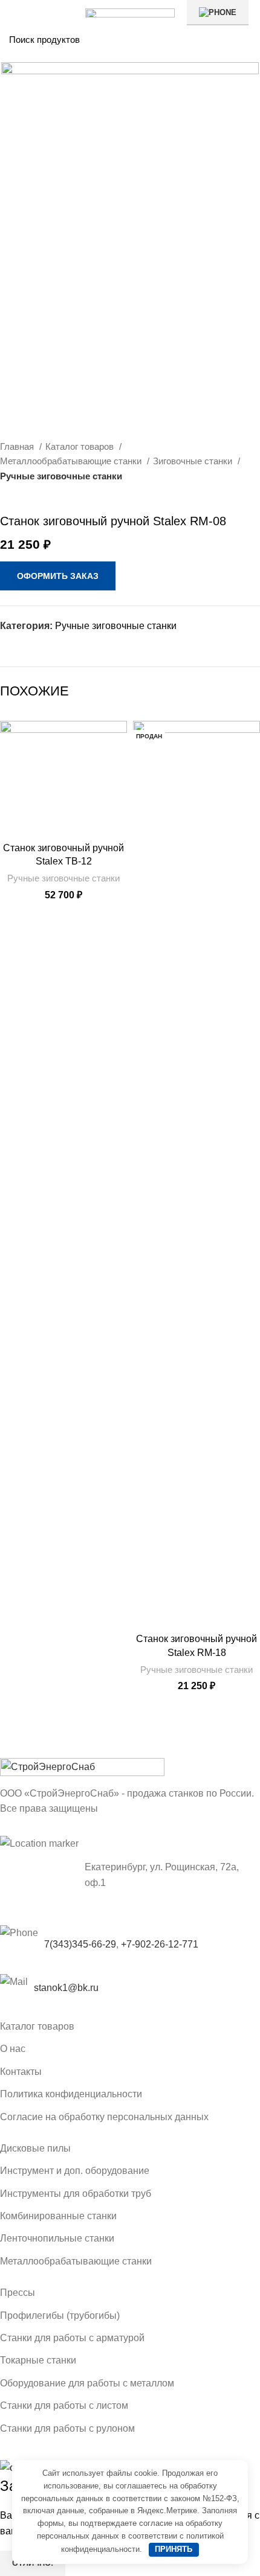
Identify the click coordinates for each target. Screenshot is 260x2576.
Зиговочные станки (194, 461)
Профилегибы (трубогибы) (60, 2316)
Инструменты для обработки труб (76, 2194)
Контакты (21, 2072)
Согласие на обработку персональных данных (104, 2117)
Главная (18, 446)
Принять (174, 2549)
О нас (13, 2049)
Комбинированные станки (58, 2216)
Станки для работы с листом (64, 2405)
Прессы (18, 2293)
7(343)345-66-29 (80, 1944)
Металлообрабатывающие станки (72, 461)
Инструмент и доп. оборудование (75, 2171)
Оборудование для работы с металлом (87, 2383)
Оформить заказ (58, 576)
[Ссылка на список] (130, 1988)
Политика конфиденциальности (71, 2094)
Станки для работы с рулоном (67, 2428)
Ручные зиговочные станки (61, 476)
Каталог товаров (81, 446)
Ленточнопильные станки (57, 2238)
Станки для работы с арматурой (72, 2338)
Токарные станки (38, 2360)
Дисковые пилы (35, 2148)
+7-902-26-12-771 (160, 1944)
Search (244, 39)
